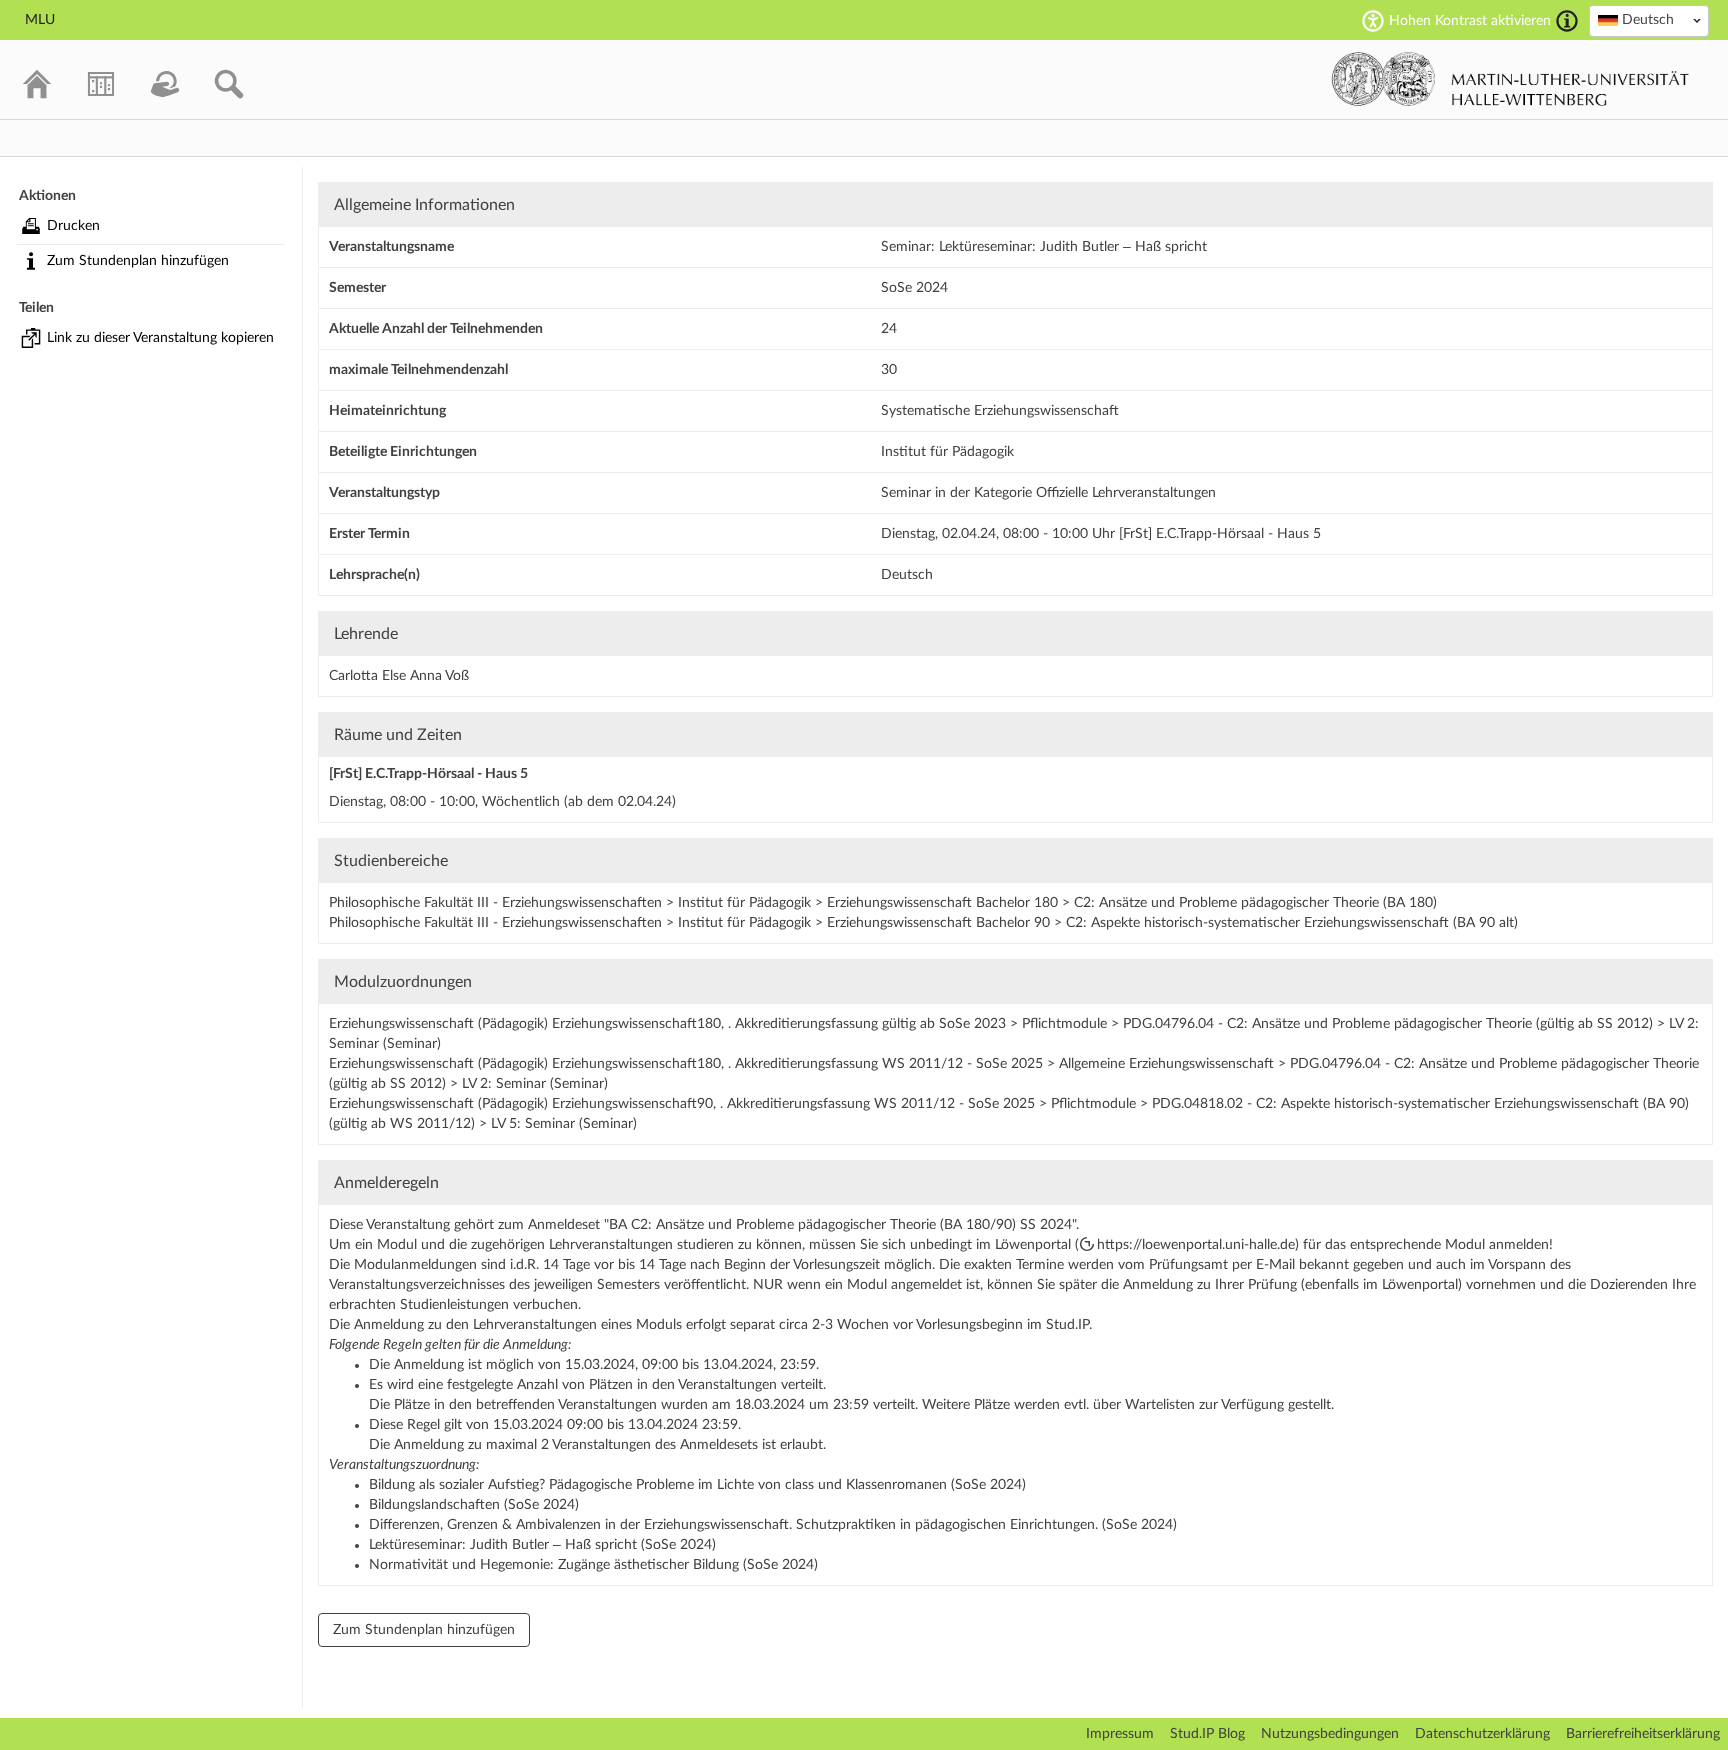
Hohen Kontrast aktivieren (1470, 21)
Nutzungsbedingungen (1330, 1734)
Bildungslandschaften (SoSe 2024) (474, 1505)
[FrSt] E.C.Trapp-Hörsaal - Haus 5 (428, 774)
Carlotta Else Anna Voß (399, 676)
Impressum (1120, 1734)
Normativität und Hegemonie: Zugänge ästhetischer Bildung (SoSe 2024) (593, 1565)
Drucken (73, 226)
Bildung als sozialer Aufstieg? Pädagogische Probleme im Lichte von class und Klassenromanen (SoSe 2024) (697, 1485)
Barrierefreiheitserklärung (1643, 1734)
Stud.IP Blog (1207, 1734)
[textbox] (1649, 20)
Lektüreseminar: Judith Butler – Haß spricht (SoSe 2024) (542, 1545)
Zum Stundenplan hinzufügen (138, 261)
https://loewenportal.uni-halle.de (1196, 1245)
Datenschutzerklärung (1482, 1734)
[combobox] (1649, 21)
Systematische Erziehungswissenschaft (1000, 411)
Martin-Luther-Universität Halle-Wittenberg (1510, 79)
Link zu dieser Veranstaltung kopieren (160, 338)
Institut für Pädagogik (947, 452)
